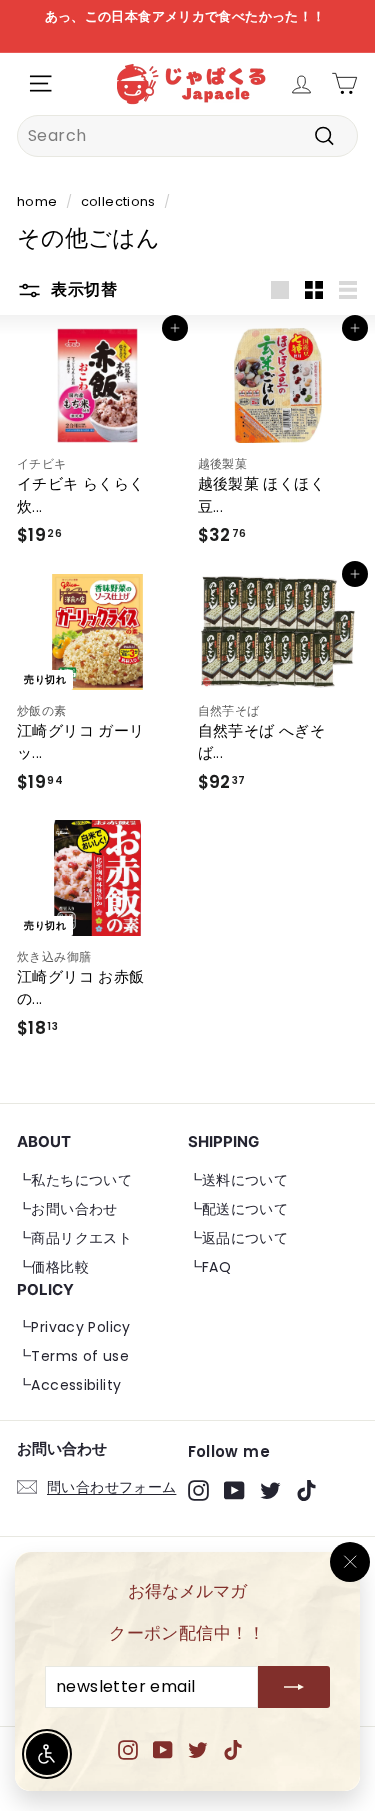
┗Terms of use (73, 1356)
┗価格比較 (53, 1267)
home (37, 201)
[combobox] (187, 136)
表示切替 (82, 289)
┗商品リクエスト (74, 1238)
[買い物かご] (344, 83)
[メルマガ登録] (294, 1688)
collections (118, 201)
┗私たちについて (74, 1180)
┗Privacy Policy (74, 1327)
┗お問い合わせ (67, 1209)
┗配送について (238, 1209)
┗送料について (238, 1180)
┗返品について (238, 1238)
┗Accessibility (69, 1385)
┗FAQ (210, 1267)
